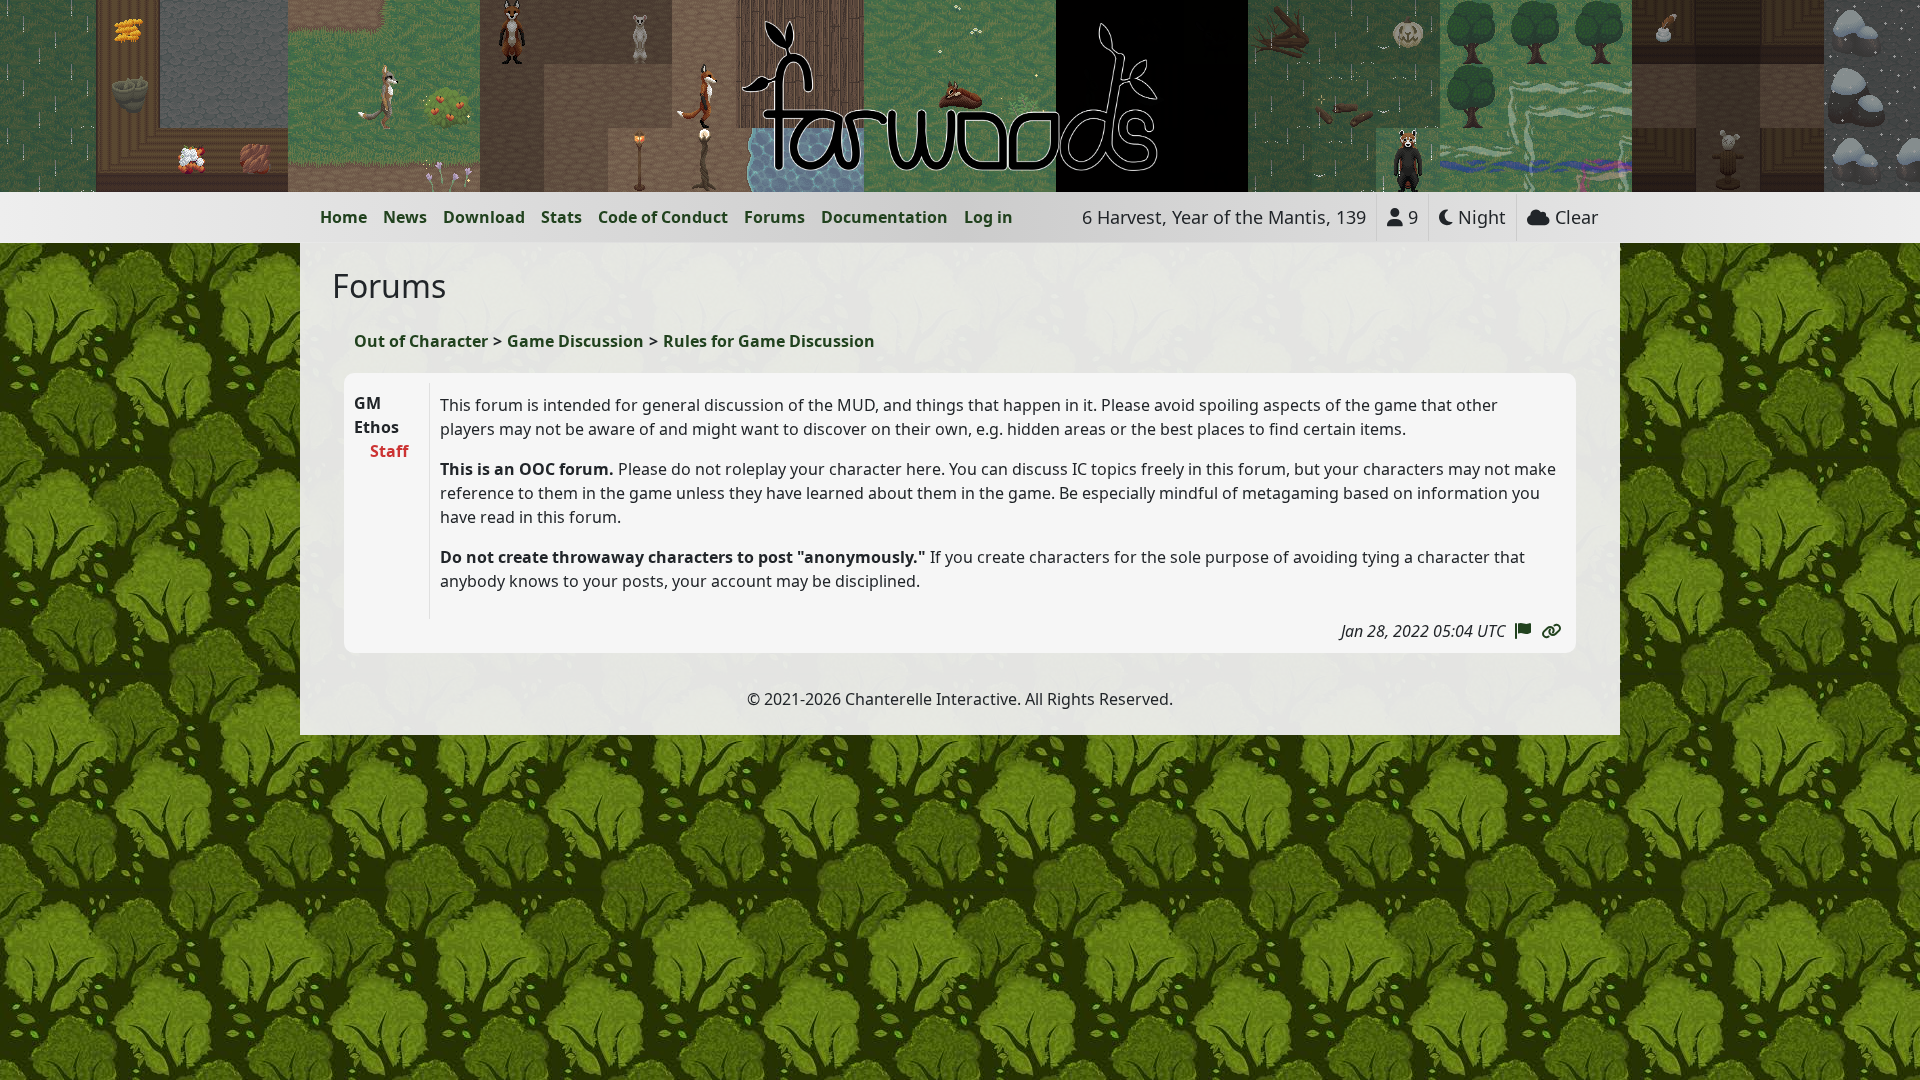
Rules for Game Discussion (769, 341)
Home (343, 217)
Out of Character (421, 341)
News (405, 217)
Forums (774, 217)
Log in (988, 217)
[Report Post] (1523, 631)
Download (484, 217)
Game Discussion (575, 341)
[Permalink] (1551, 631)
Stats (561, 217)
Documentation (884, 217)
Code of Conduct (663, 217)
